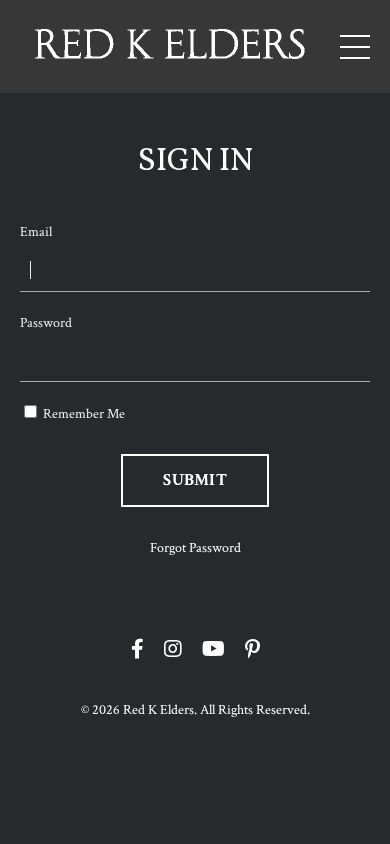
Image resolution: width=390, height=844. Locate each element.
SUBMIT (195, 480)
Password (46, 323)
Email (36, 232)
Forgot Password (195, 548)
